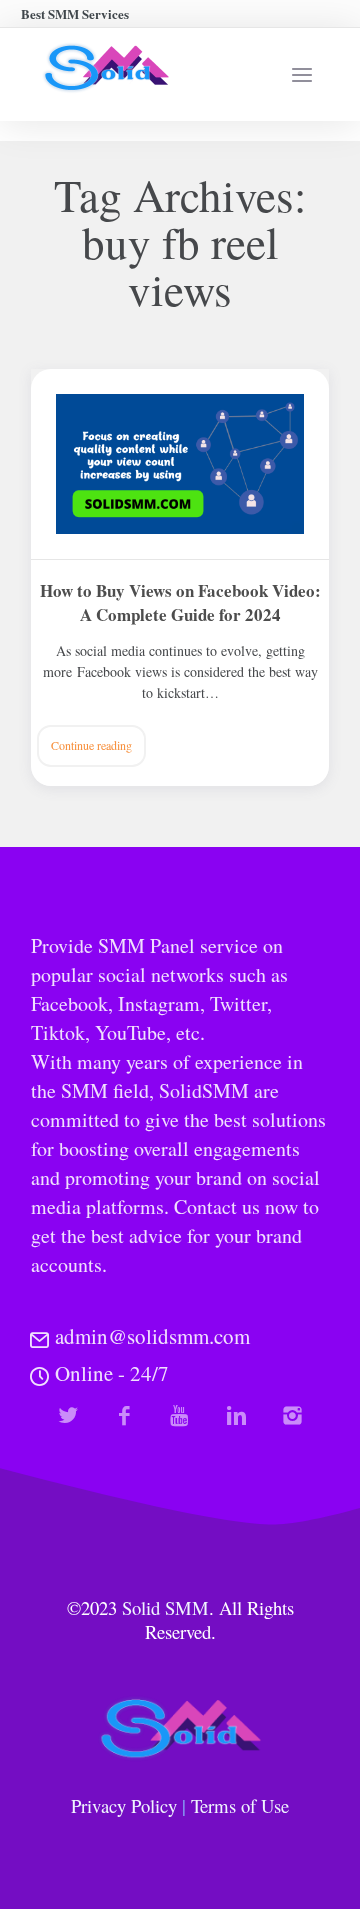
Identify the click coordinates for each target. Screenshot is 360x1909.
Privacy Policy (124, 1805)
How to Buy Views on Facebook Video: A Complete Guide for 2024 (180, 603)
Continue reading (91, 745)
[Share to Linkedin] (236, 1415)
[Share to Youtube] (180, 1415)
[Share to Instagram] (292, 1415)
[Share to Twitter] (68, 1415)
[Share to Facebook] (124, 1415)
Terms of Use (240, 1805)
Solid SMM (165, 1607)
